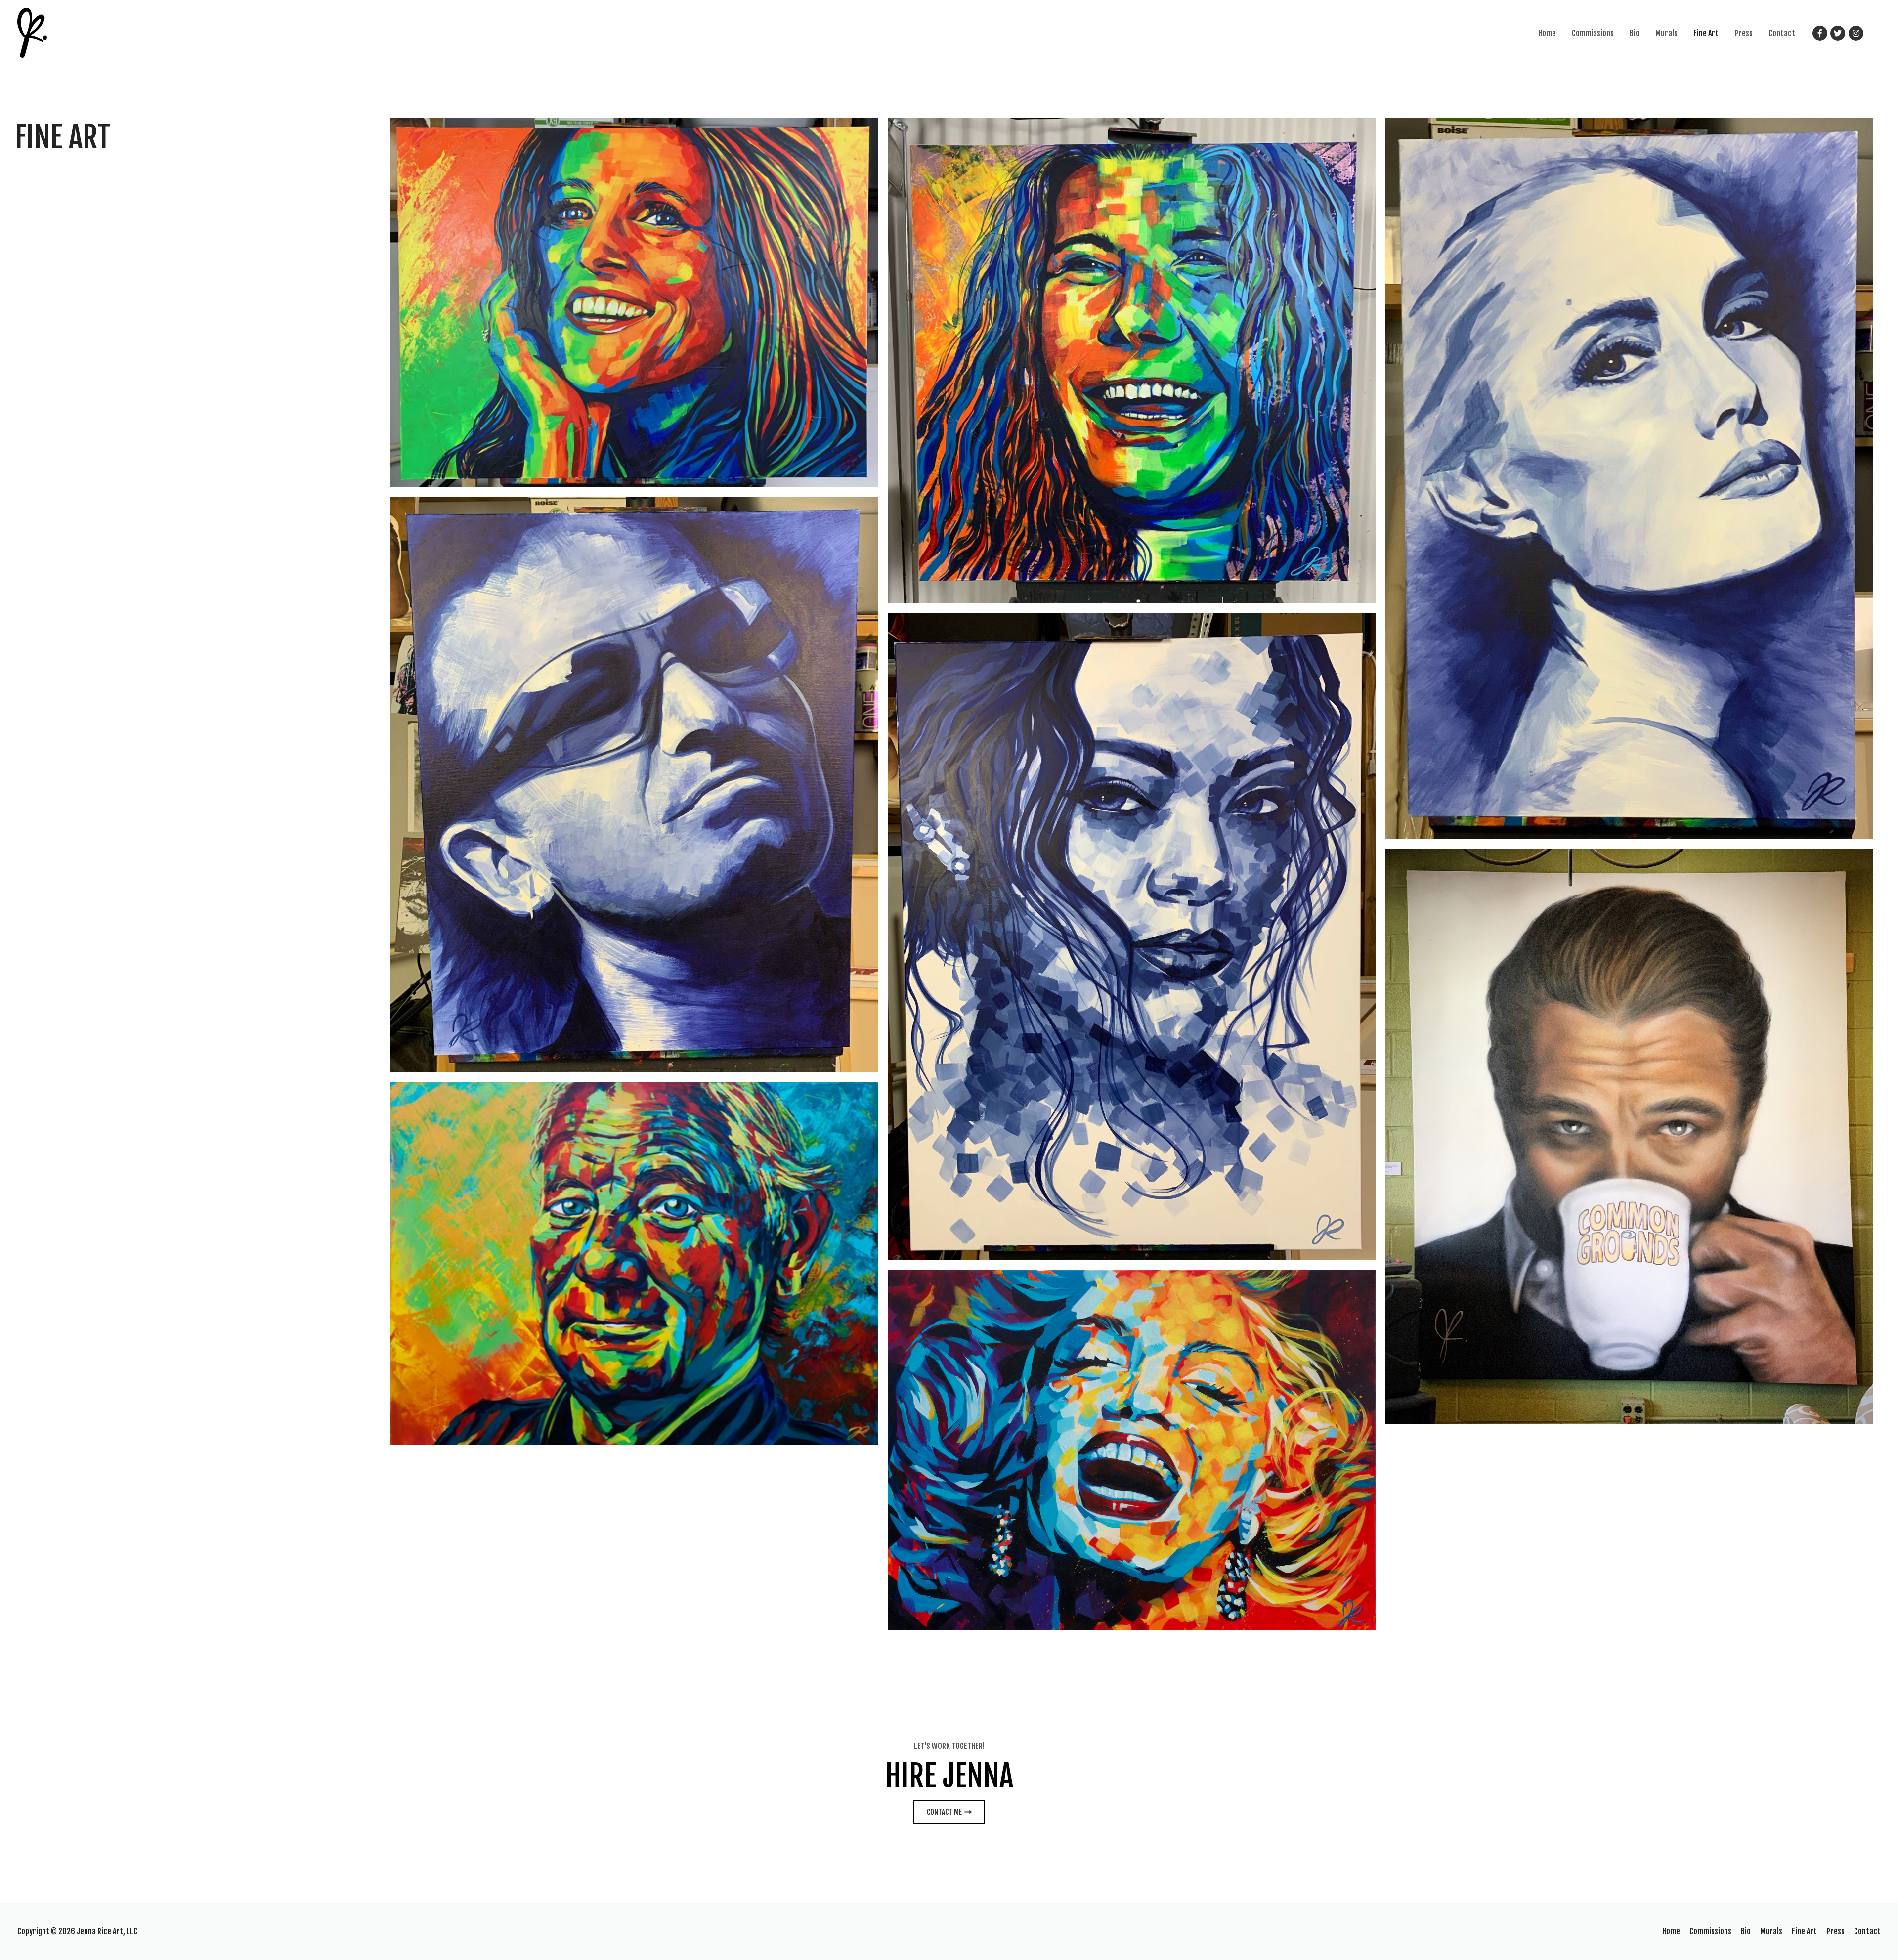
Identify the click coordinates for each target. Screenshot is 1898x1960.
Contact (1782, 33)
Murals (1666, 33)
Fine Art (1706, 33)
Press (1744, 33)
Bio (1635, 33)
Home (1547, 33)
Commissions (1593, 33)
